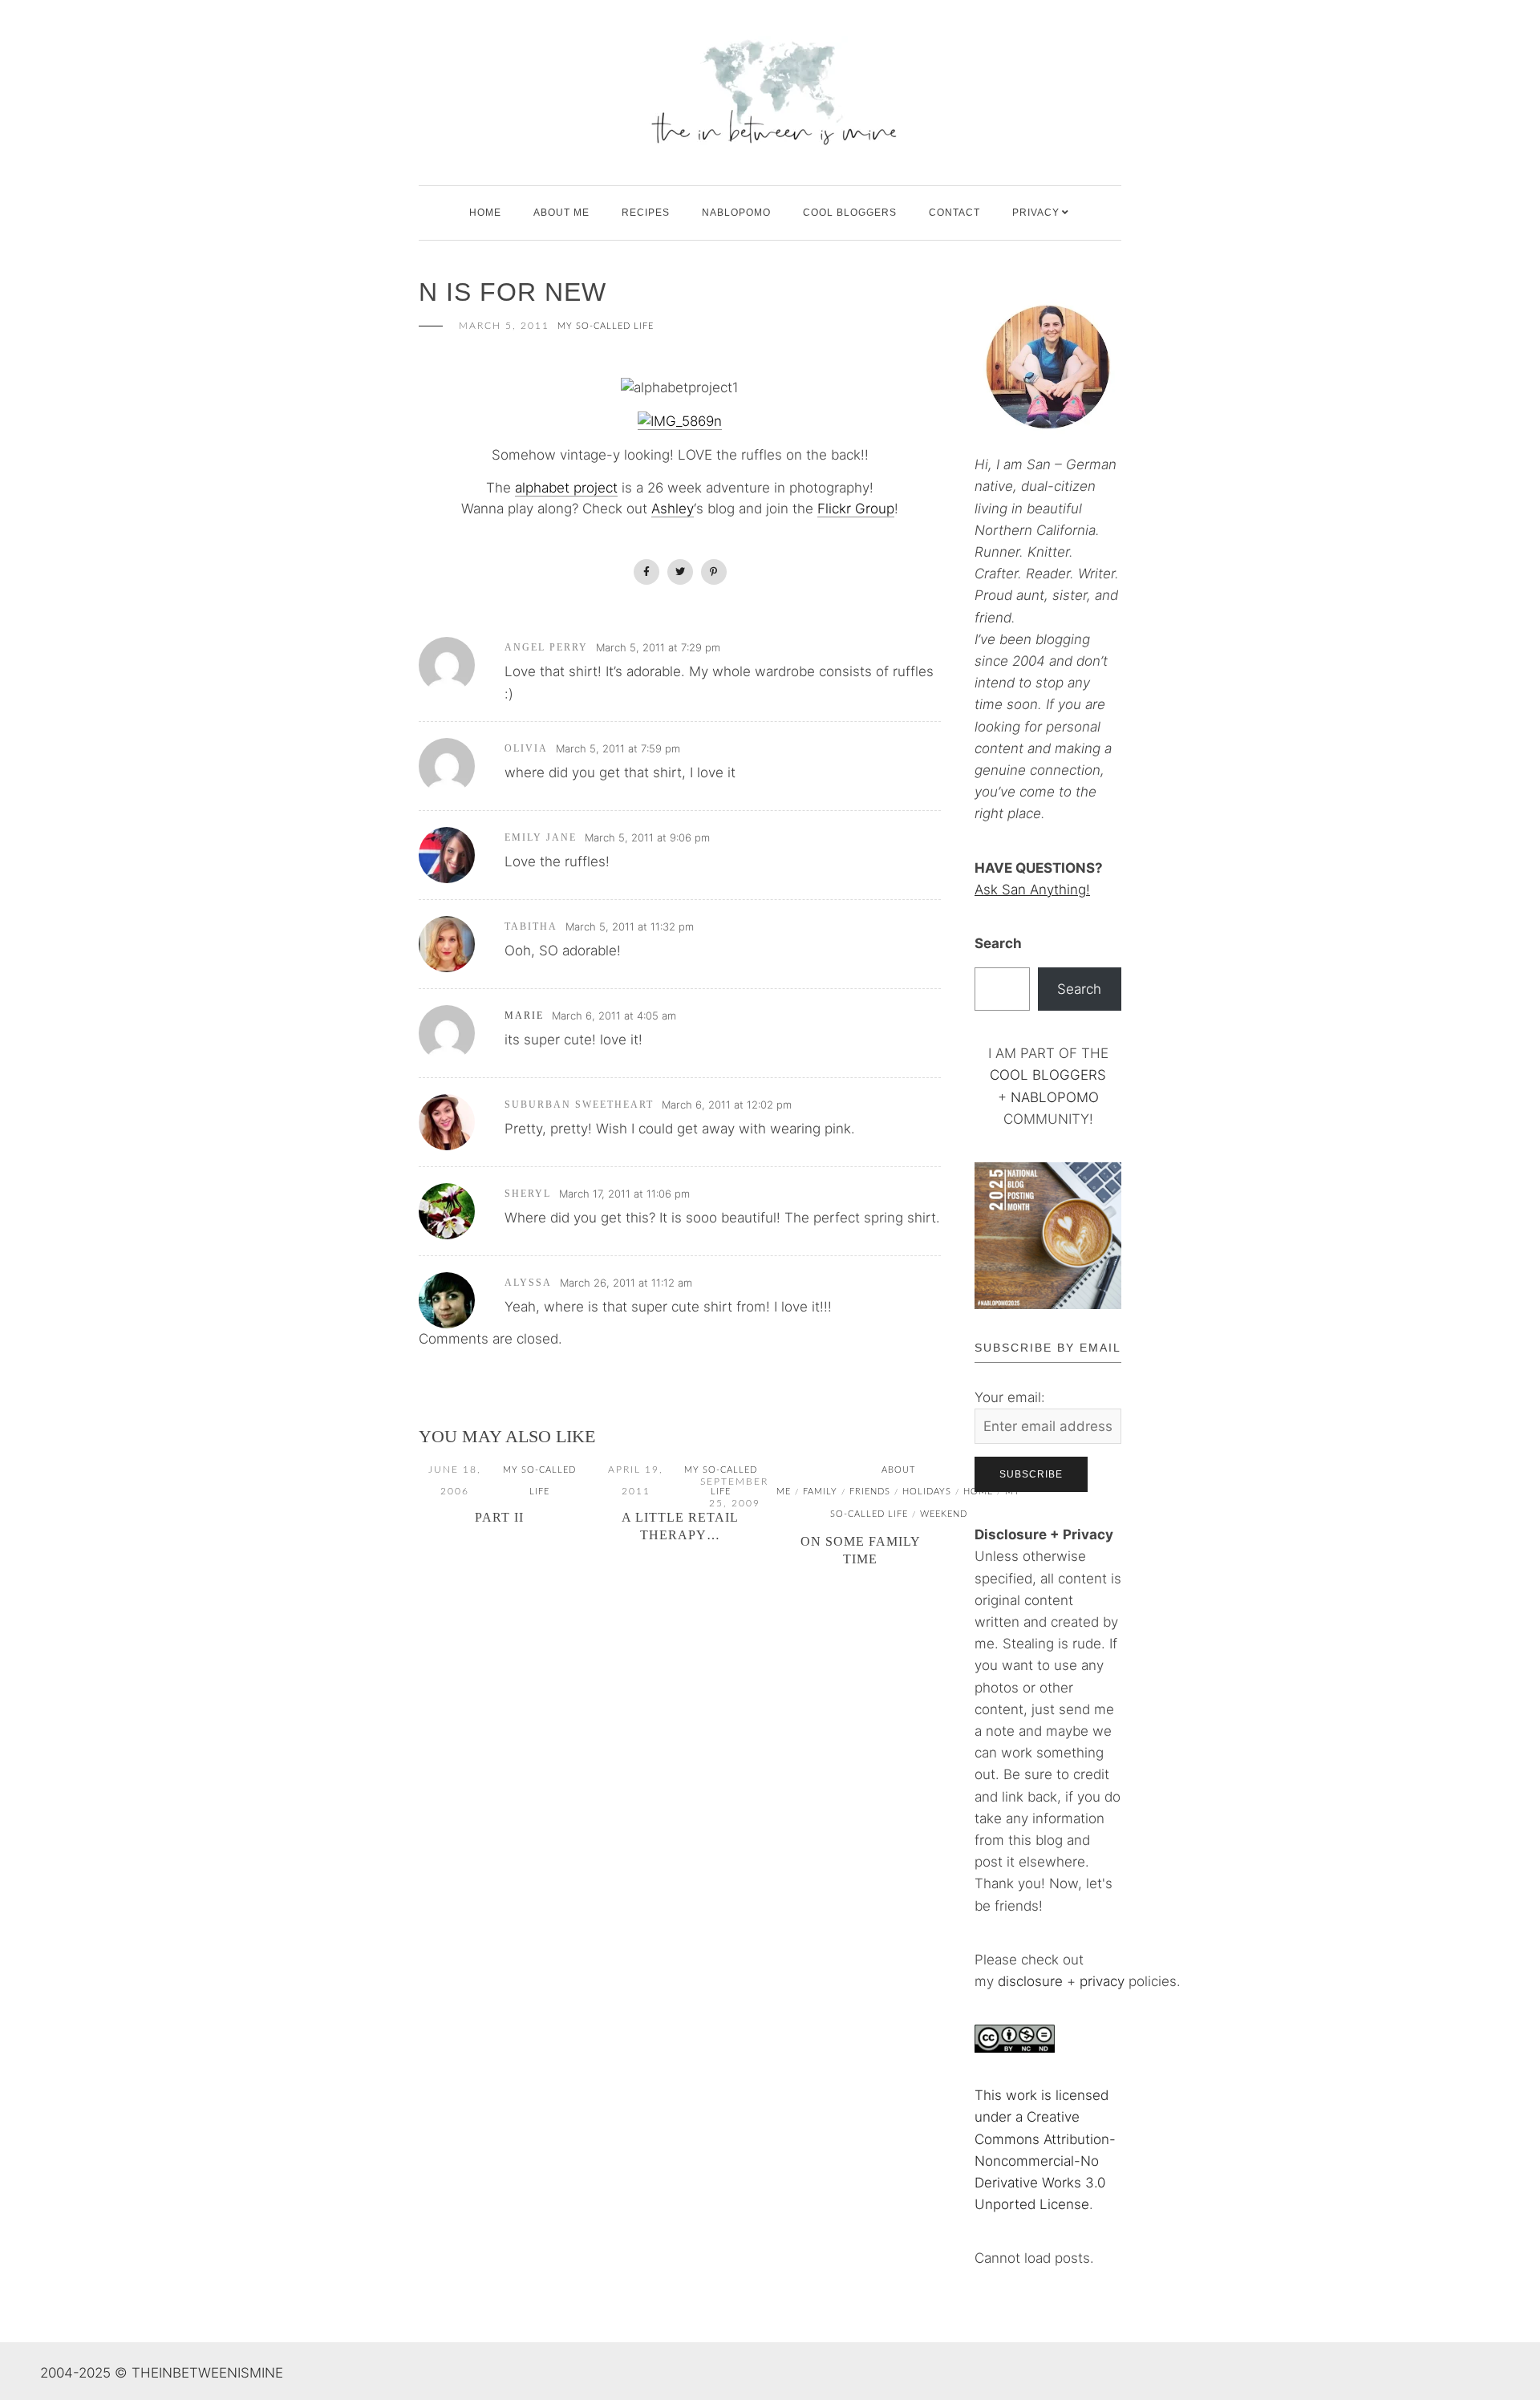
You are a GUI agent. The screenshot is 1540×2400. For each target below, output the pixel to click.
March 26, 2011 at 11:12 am (626, 1283)
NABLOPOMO (1055, 1097)
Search (998, 943)
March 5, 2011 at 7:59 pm (618, 748)
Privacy (1036, 213)
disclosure (1030, 1981)
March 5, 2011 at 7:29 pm (658, 647)
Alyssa (528, 1283)
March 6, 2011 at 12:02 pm (727, 1105)
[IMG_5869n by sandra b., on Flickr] (680, 422)
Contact (954, 213)
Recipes (646, 213)
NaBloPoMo (736, 213)
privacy (1104, 1981)
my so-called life (606, 326)
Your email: (1010, 1397)
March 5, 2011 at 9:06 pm (647, 837)
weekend (944, 1514)
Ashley (673, 509)
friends (870, 1492)
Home (485, 213)
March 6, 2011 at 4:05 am (614, 1016)
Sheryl (528, 1194)
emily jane (541, 837)
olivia (526, 748)
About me (561, 213)
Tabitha (531, 926)
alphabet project (566, 488)
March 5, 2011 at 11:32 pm (630, 926)
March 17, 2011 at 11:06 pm (624, 1194)
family (820, 1492)
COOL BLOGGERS (850, 213)
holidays (927, 1492)
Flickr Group (856, 509)
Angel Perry (546, 647)
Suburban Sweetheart (579, 1105)
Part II (499, 1517)
